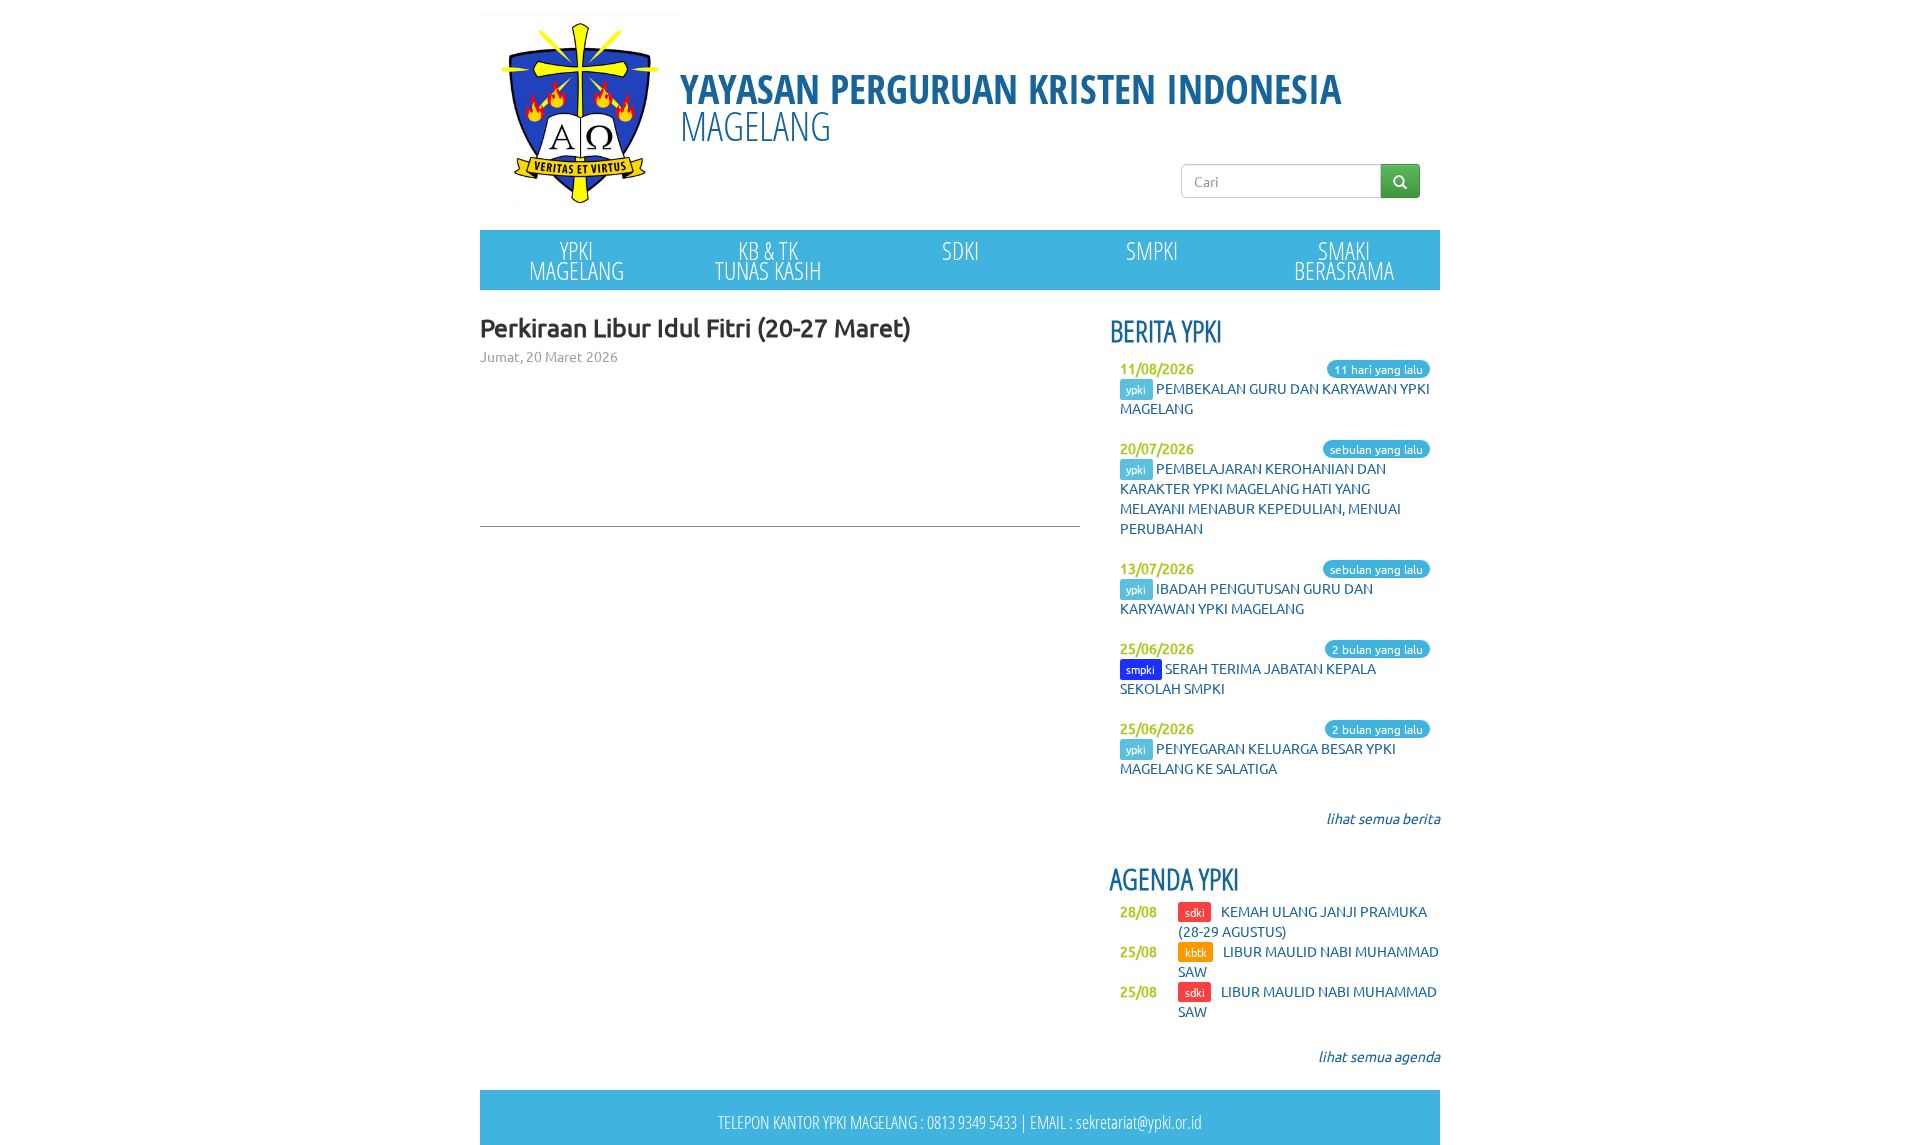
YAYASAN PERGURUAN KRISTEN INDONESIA (1010, 107)
